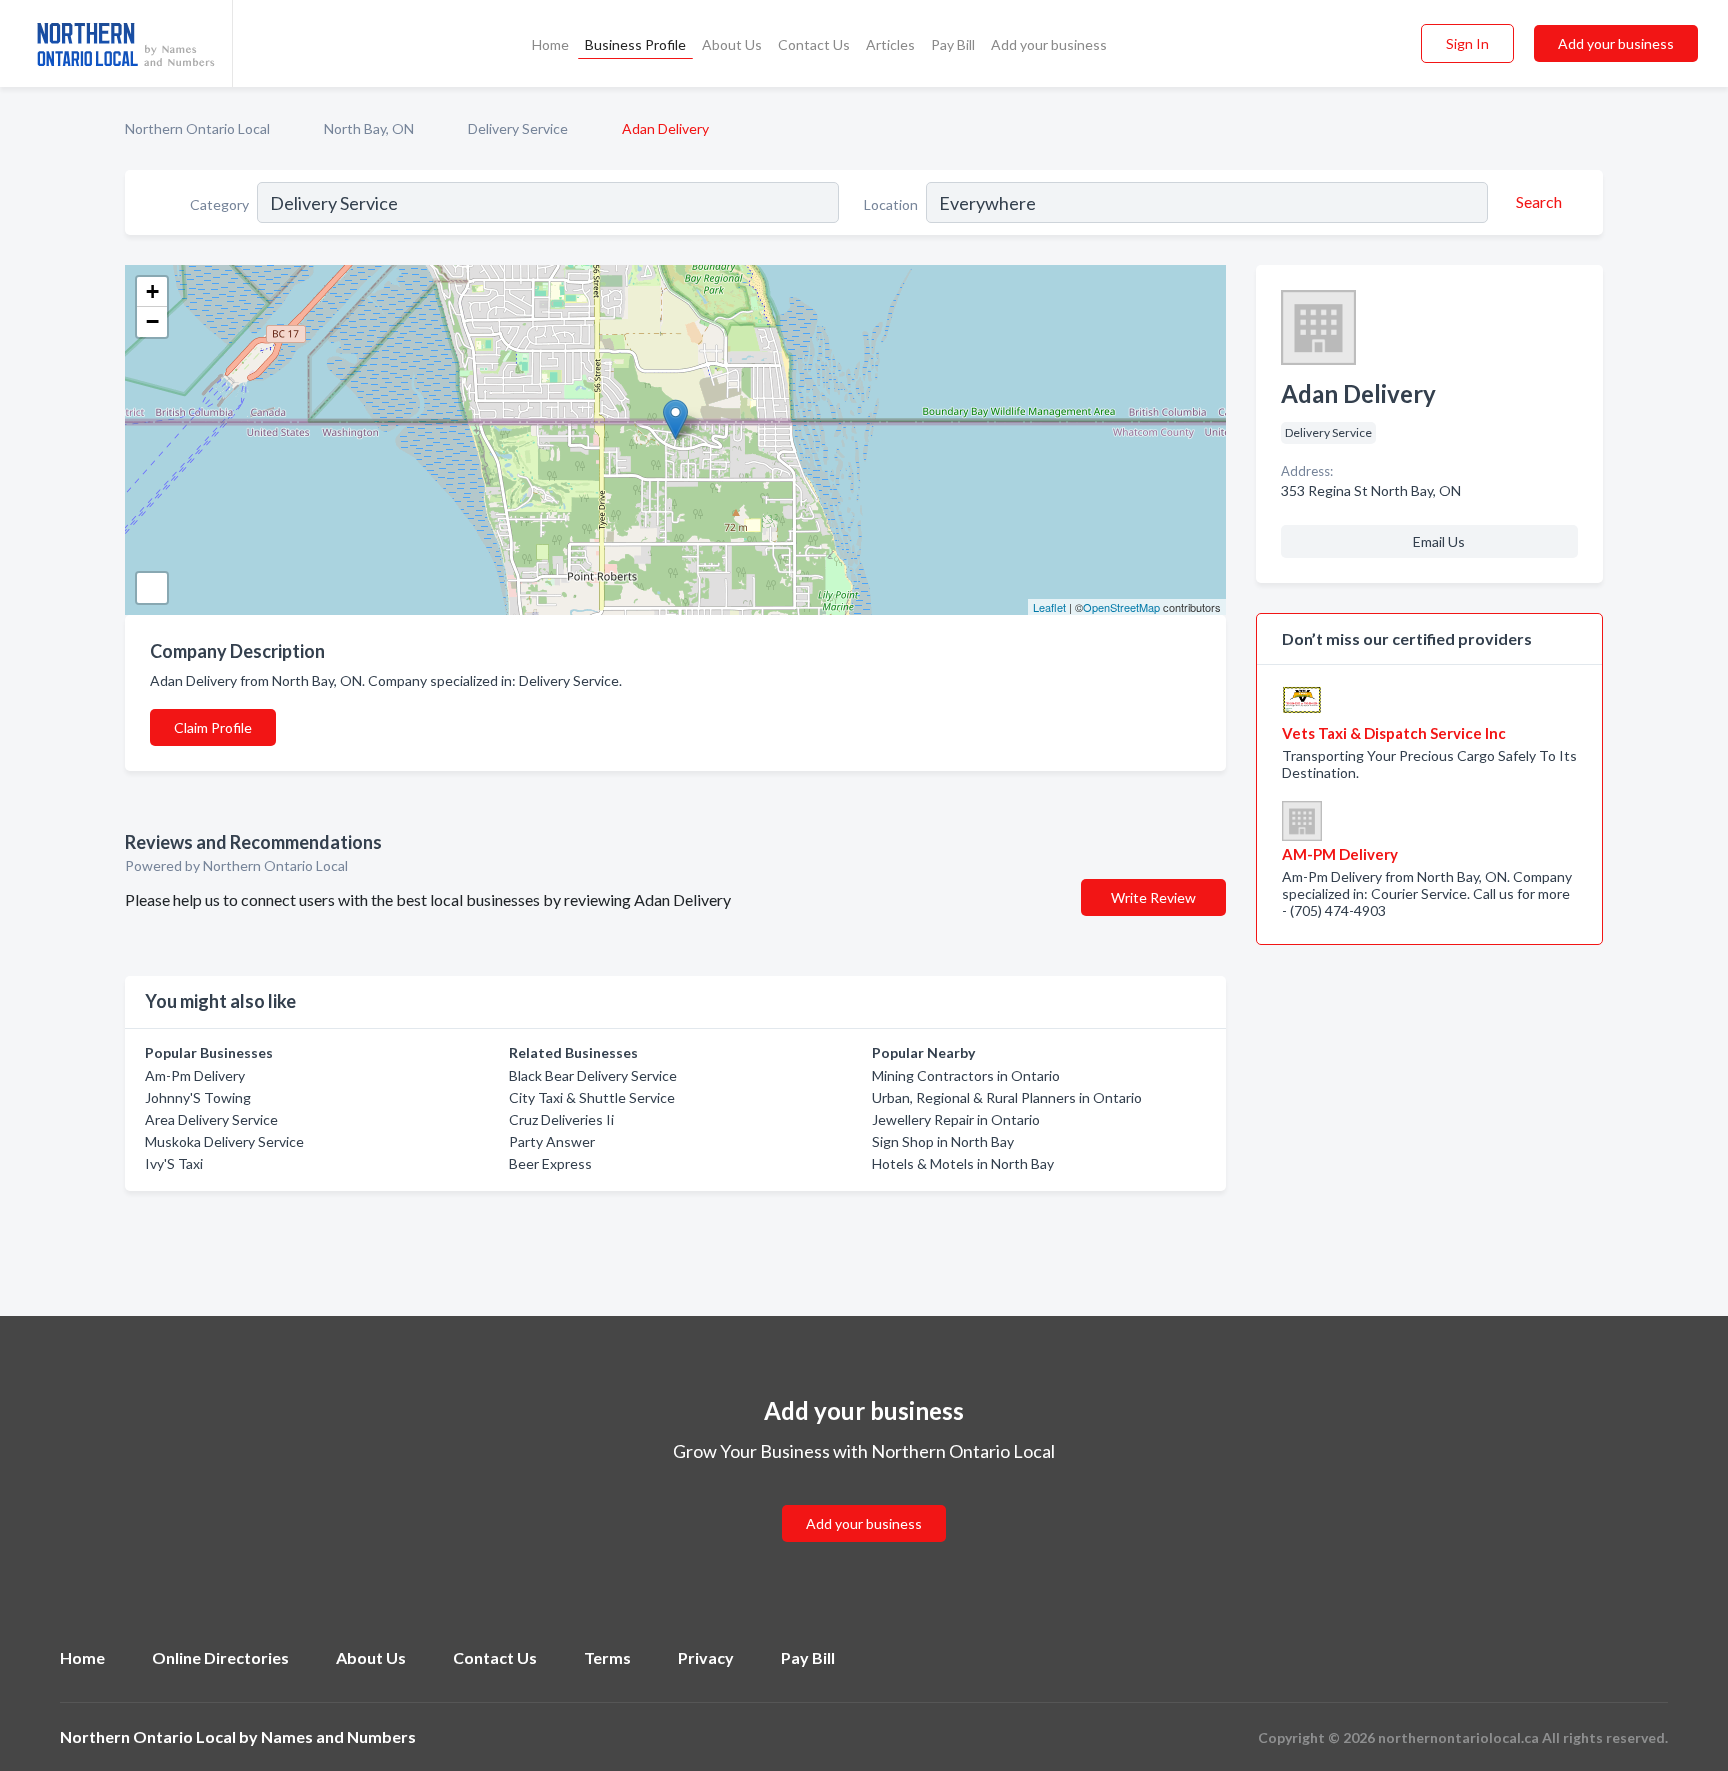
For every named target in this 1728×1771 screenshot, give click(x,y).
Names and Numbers (338, 1736)
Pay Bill (953, 44)
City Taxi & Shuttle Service (592, 1097)
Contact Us (814, 44)
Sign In (1467, 43)
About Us (732, 44)
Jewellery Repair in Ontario (956, 1119)
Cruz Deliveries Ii (561, 1119)
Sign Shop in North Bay (943, 1141)
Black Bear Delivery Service (593, 1075)
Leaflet (1049, 607)
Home (550, 44)
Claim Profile (213, 727)
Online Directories (220, 1657)
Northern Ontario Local (197, 128)
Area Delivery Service (211, 1119)
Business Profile (635, 44)
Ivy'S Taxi (174, 1163)
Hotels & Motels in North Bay (963, 1163)
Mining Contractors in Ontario (966, 1075)
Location (891, 204)
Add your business (1049, 44)
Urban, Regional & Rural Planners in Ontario (1007, 1097)
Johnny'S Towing (198, 1097)
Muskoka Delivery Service (224, 1141)
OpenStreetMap (1121, 607)
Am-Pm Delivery (195, 1075)
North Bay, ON (369, 128)
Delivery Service (518, 128)
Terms (607, 1657)
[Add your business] (864, 1499)
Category (219, 204)
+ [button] (152, 291)
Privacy (706, 1657)
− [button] (152, 321)
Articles (890, 44)
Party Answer (552, 1141)
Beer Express (550, 1163)
